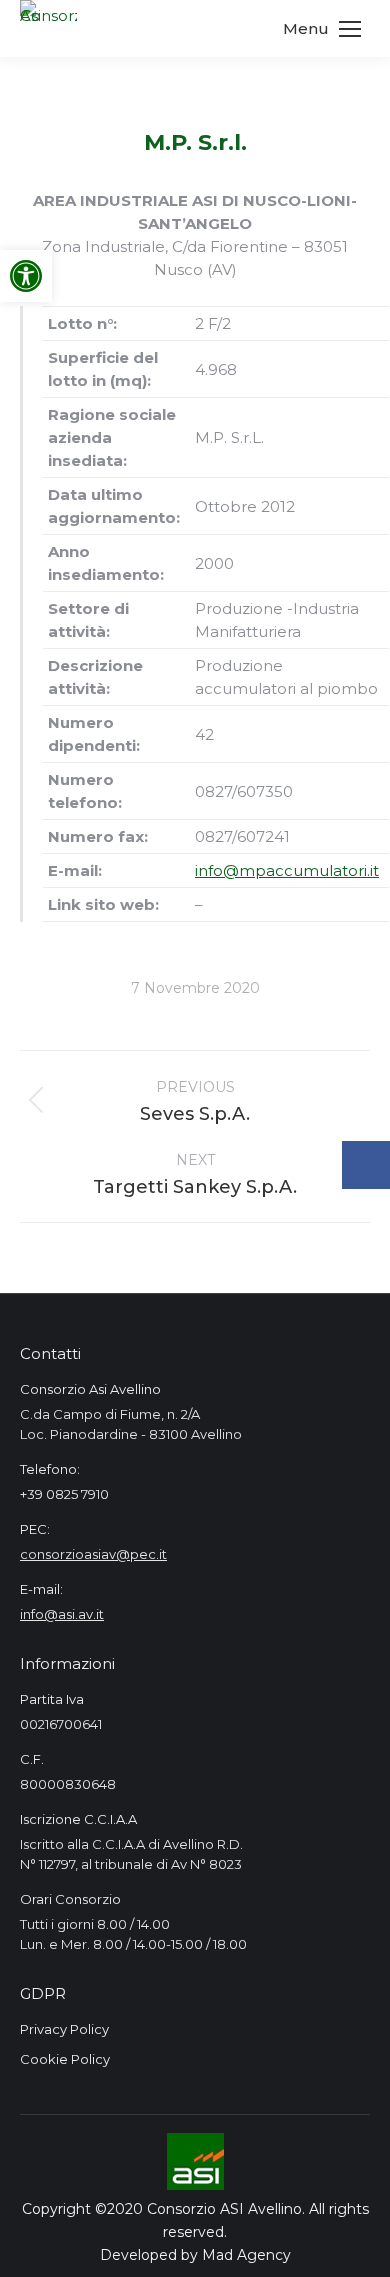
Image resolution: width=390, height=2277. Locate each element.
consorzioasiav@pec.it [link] (93, 1554)
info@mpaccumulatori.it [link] (287, 870)
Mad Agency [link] (246, 2255)
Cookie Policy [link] (65, 2059)
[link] (26, 276)
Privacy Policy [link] (64, 2029)
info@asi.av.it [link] (62, 1614)
